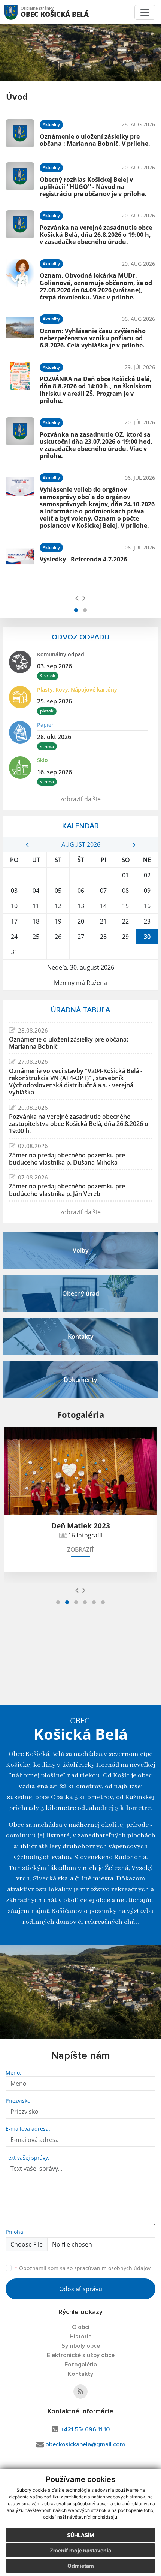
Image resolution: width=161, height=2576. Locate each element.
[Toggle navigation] (145, 12)
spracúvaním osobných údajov (112, 2268)
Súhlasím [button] (81, 2535)
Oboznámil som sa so (83, 2268)
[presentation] (77, 598)
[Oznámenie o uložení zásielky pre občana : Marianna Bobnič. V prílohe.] (20, 133)
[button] (76, 610)
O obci (81, 2327)
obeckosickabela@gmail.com (85, 2444)
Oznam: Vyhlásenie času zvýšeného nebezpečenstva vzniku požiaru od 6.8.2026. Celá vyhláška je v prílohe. (93, 338)
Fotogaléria (81, 2365)
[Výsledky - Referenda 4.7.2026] (20, 556)
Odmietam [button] (81, 2566)
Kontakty (80, 2374)
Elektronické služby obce (81, 2355)
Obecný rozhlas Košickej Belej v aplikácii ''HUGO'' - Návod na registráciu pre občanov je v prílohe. (93, 187)
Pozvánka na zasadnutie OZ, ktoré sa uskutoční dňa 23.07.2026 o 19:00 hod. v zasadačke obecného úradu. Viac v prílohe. (96, 445)
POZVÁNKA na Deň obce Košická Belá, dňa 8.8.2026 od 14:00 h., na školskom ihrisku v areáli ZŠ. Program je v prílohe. (96, 390)
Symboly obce (81, 2346)
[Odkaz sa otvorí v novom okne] (80, 2392)
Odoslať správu (81, 2289)
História (81, 2337)
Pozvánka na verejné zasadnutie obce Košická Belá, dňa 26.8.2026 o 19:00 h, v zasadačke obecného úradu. (96, 235)
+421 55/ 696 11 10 (85, 2429)
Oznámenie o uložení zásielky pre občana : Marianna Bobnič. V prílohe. (95, 140)
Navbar (18, 12)
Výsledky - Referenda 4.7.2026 (83, 559)
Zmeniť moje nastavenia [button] (80, 2550)
